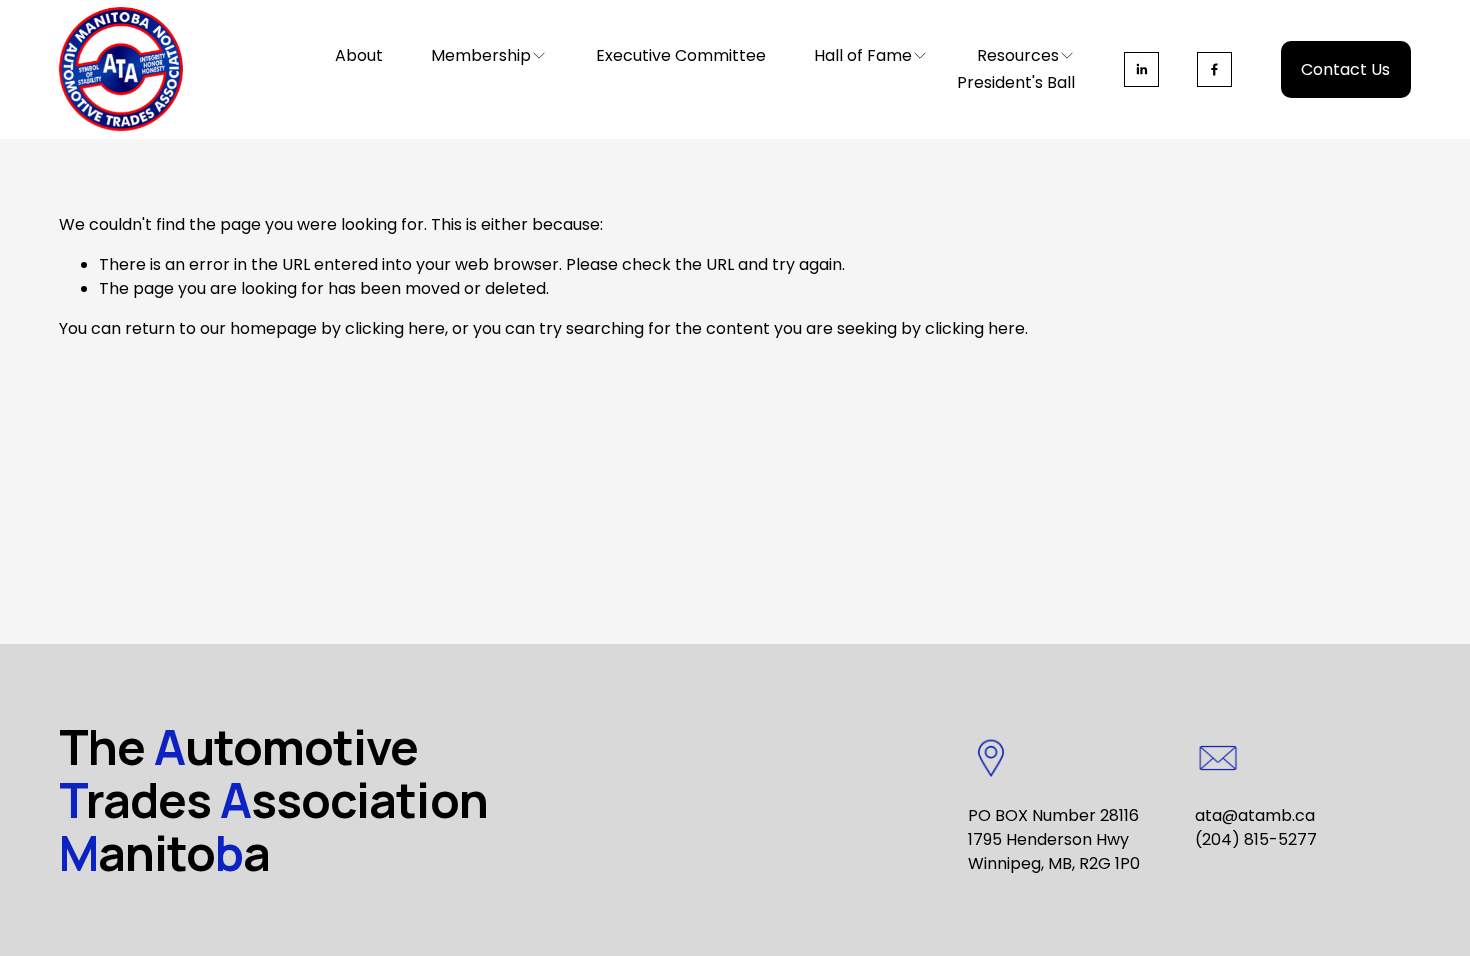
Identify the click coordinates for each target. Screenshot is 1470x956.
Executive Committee (681, 55)
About (359, 55)
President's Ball (1016, 82)
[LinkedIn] (1141, 69)
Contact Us (1345, 69)
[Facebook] (1214, 69)
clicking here (395, 328)
